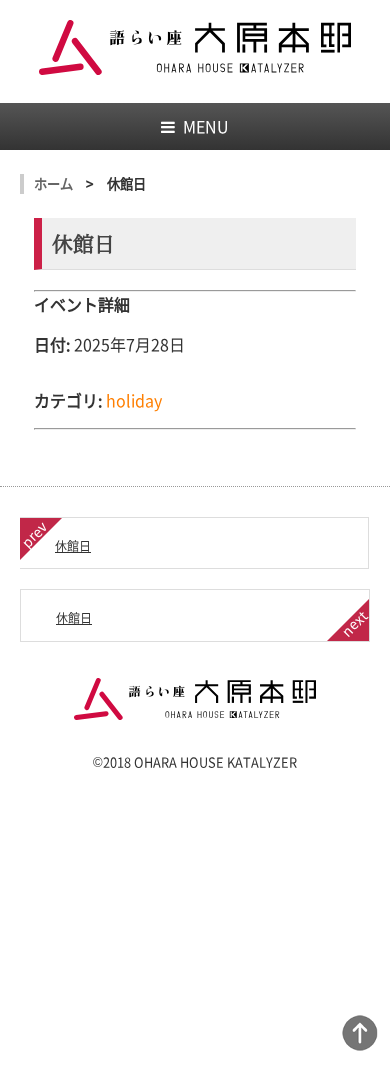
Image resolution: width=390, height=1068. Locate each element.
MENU (206, 126)
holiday (134, 400)
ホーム (53, 183)
